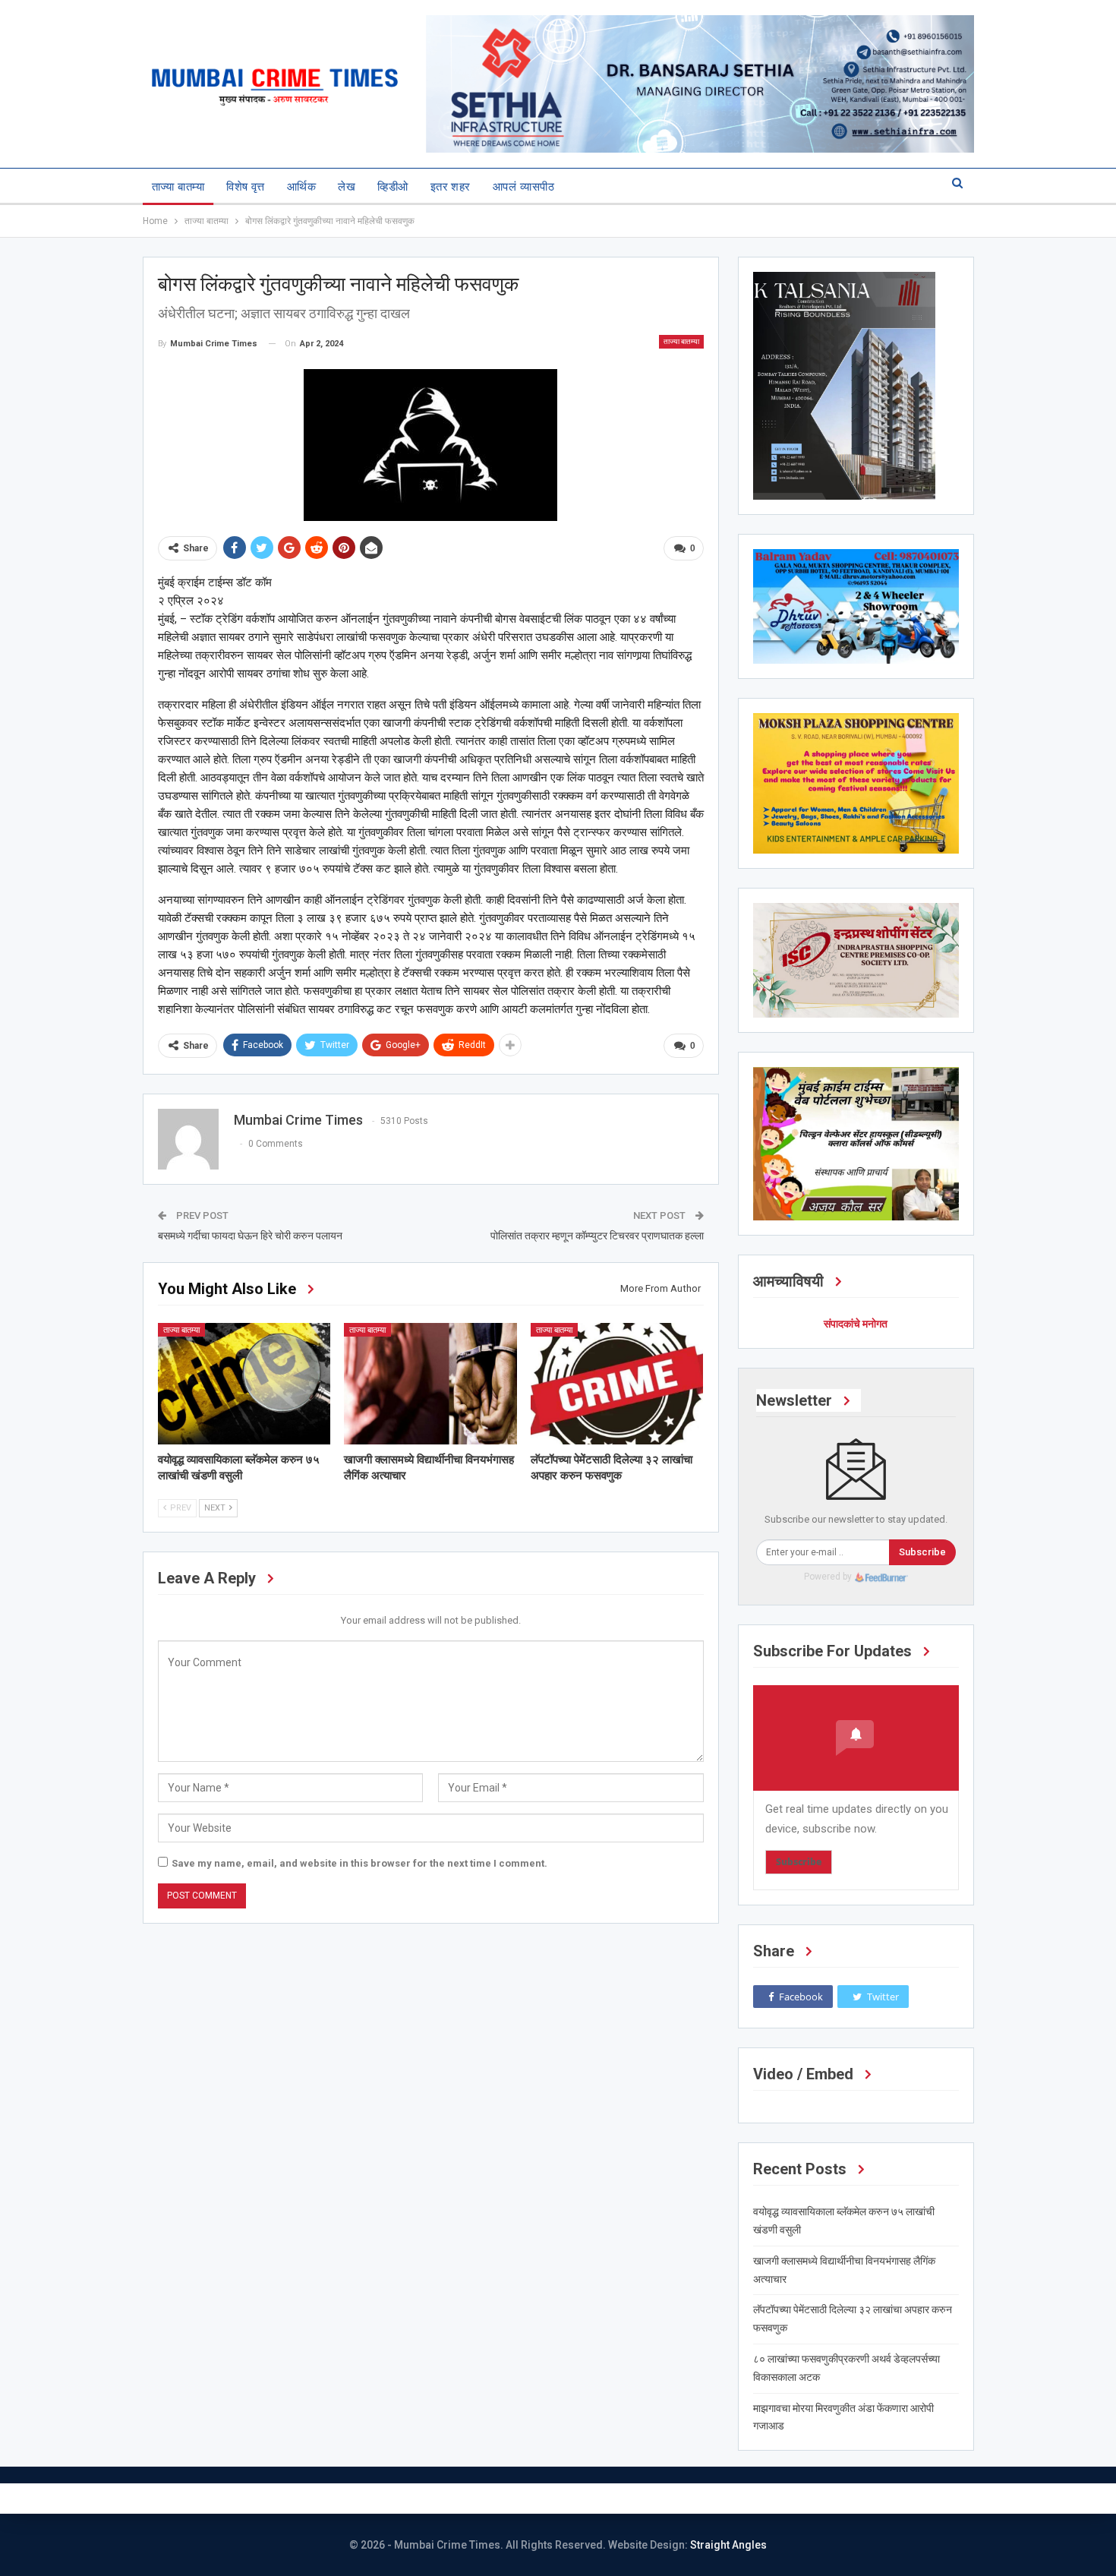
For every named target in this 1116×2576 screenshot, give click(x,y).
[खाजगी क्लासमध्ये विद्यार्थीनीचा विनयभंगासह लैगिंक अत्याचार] (430, 1383)
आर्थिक (301, 187)
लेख (347, 187)
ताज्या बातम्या (178, 187)
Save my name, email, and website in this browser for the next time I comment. (359, 1863)
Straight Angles (728, 2545)
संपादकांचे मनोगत (856, 1324)
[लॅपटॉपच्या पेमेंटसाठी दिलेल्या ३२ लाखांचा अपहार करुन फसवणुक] (617, 1383)
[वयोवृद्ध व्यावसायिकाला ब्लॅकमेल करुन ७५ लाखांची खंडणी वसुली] (244, 1383)
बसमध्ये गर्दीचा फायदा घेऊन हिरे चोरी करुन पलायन (250, 1236)
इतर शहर (451, 187)
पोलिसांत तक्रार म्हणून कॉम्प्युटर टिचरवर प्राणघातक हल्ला (597, 1236)
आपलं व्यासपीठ (523, 187)
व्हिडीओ (392, 187)
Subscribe (922, 1552)
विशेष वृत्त (246, 187)
